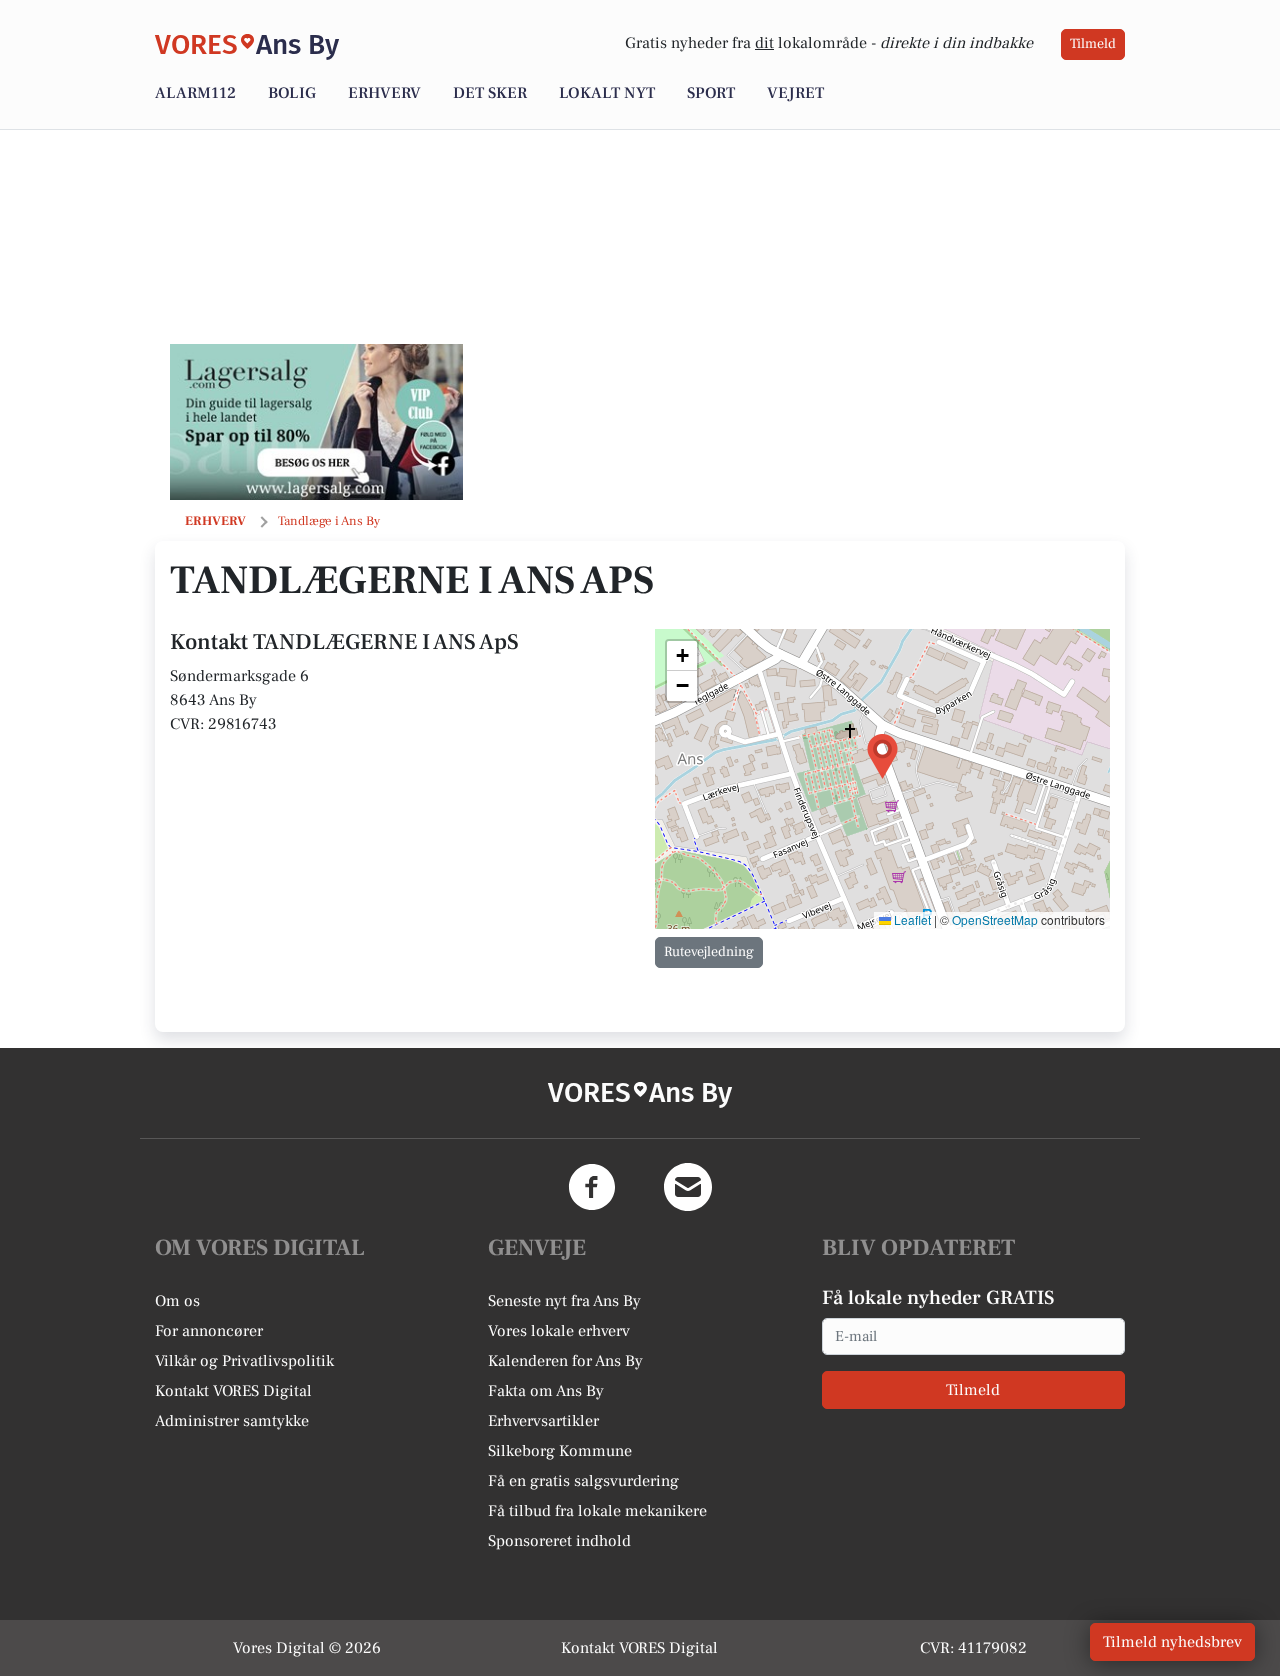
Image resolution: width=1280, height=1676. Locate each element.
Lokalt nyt (607, 93)
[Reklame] (316, 422)
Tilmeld (1093, 44)
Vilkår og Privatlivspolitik (244, 1361)
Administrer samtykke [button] (232, 1421)
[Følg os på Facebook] (592, 1187)
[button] (882, 756)
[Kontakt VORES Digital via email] (688, 1187)
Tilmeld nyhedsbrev (1172, 1642)
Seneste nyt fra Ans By (564, 1301)
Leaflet (911, 919)
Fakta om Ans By (546, 1391)
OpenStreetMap (995, 919)
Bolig (292, 93)
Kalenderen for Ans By (565, 1361)
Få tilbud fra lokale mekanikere (597, 1511)
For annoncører (209, 1331)
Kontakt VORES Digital (233, 1391)
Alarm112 (195, 93)
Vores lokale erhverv (559, 1331)
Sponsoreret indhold (559, 1541)
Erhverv (384, 93)
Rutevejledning (709, 952)
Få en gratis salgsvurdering (583, 1481)
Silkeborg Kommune (560, 1451)
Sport (711, 93)
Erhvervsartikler (543, 1421)
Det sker (490, 93)
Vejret (795, 93)
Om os (177, 1301)
